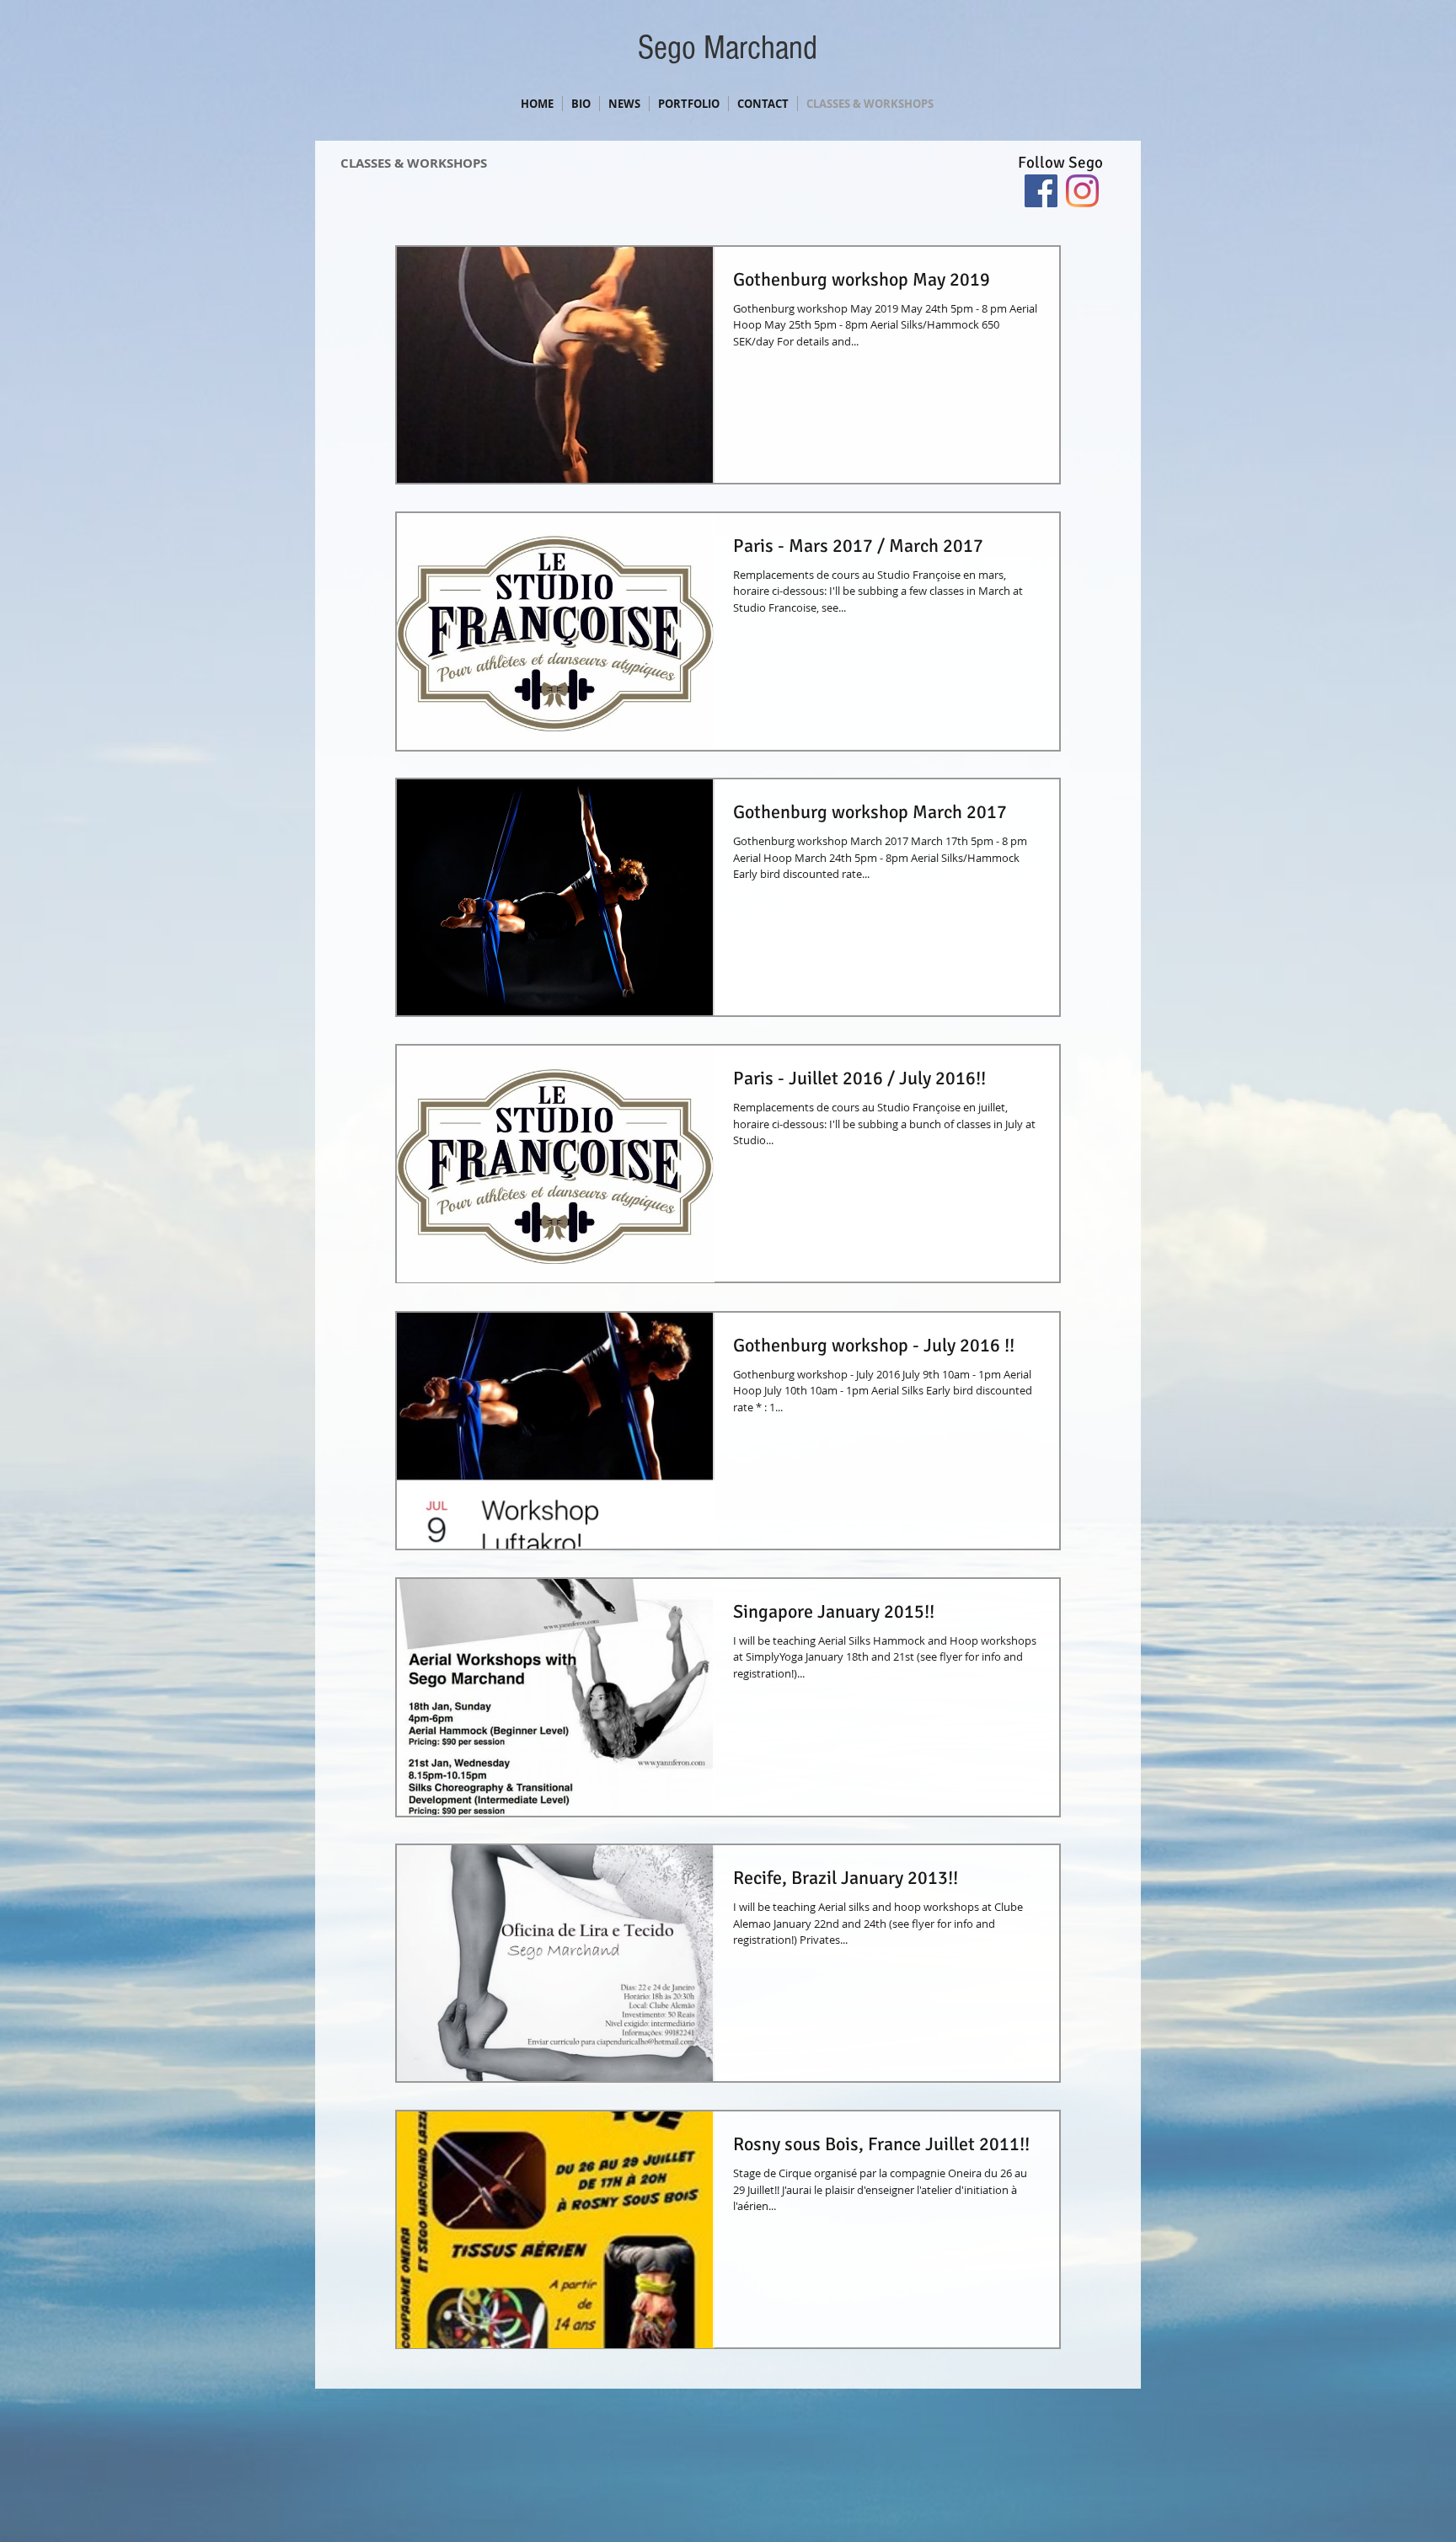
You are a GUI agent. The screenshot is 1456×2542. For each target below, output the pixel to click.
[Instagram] (1082, 191)
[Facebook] (1041, 191)
